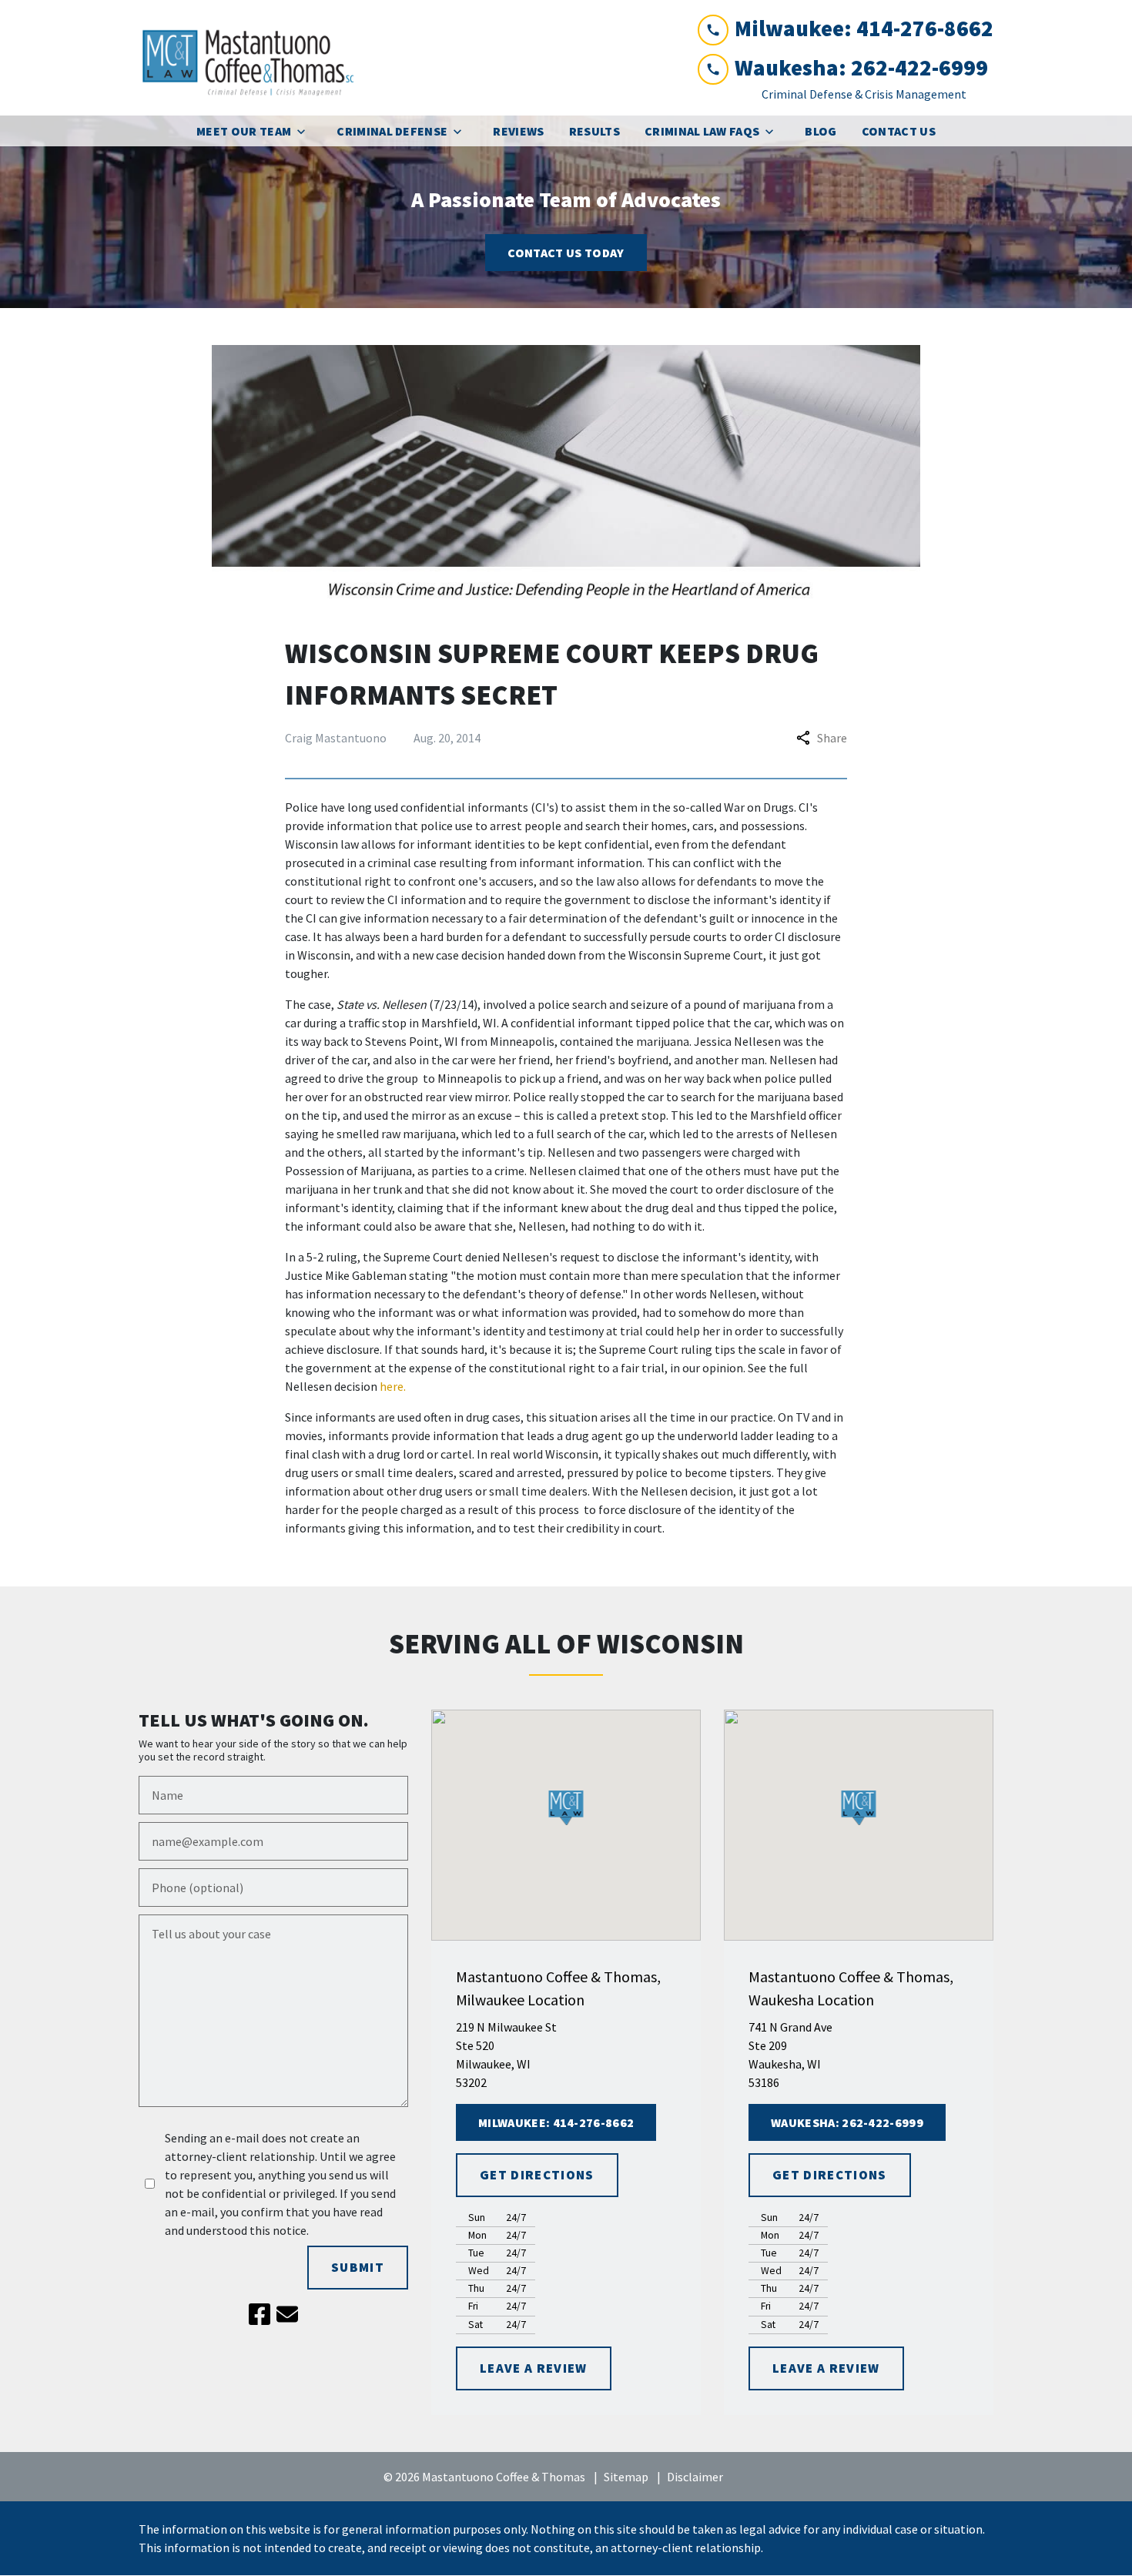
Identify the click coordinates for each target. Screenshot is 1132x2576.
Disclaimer (695, 2477)
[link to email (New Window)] (287, 2314)
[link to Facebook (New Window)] (260, 2314)
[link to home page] (254, 58)
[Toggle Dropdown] (306, 131)
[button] (566, 1808)
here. (393, 1386)
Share (832, 738)
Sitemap (626, 2477)
